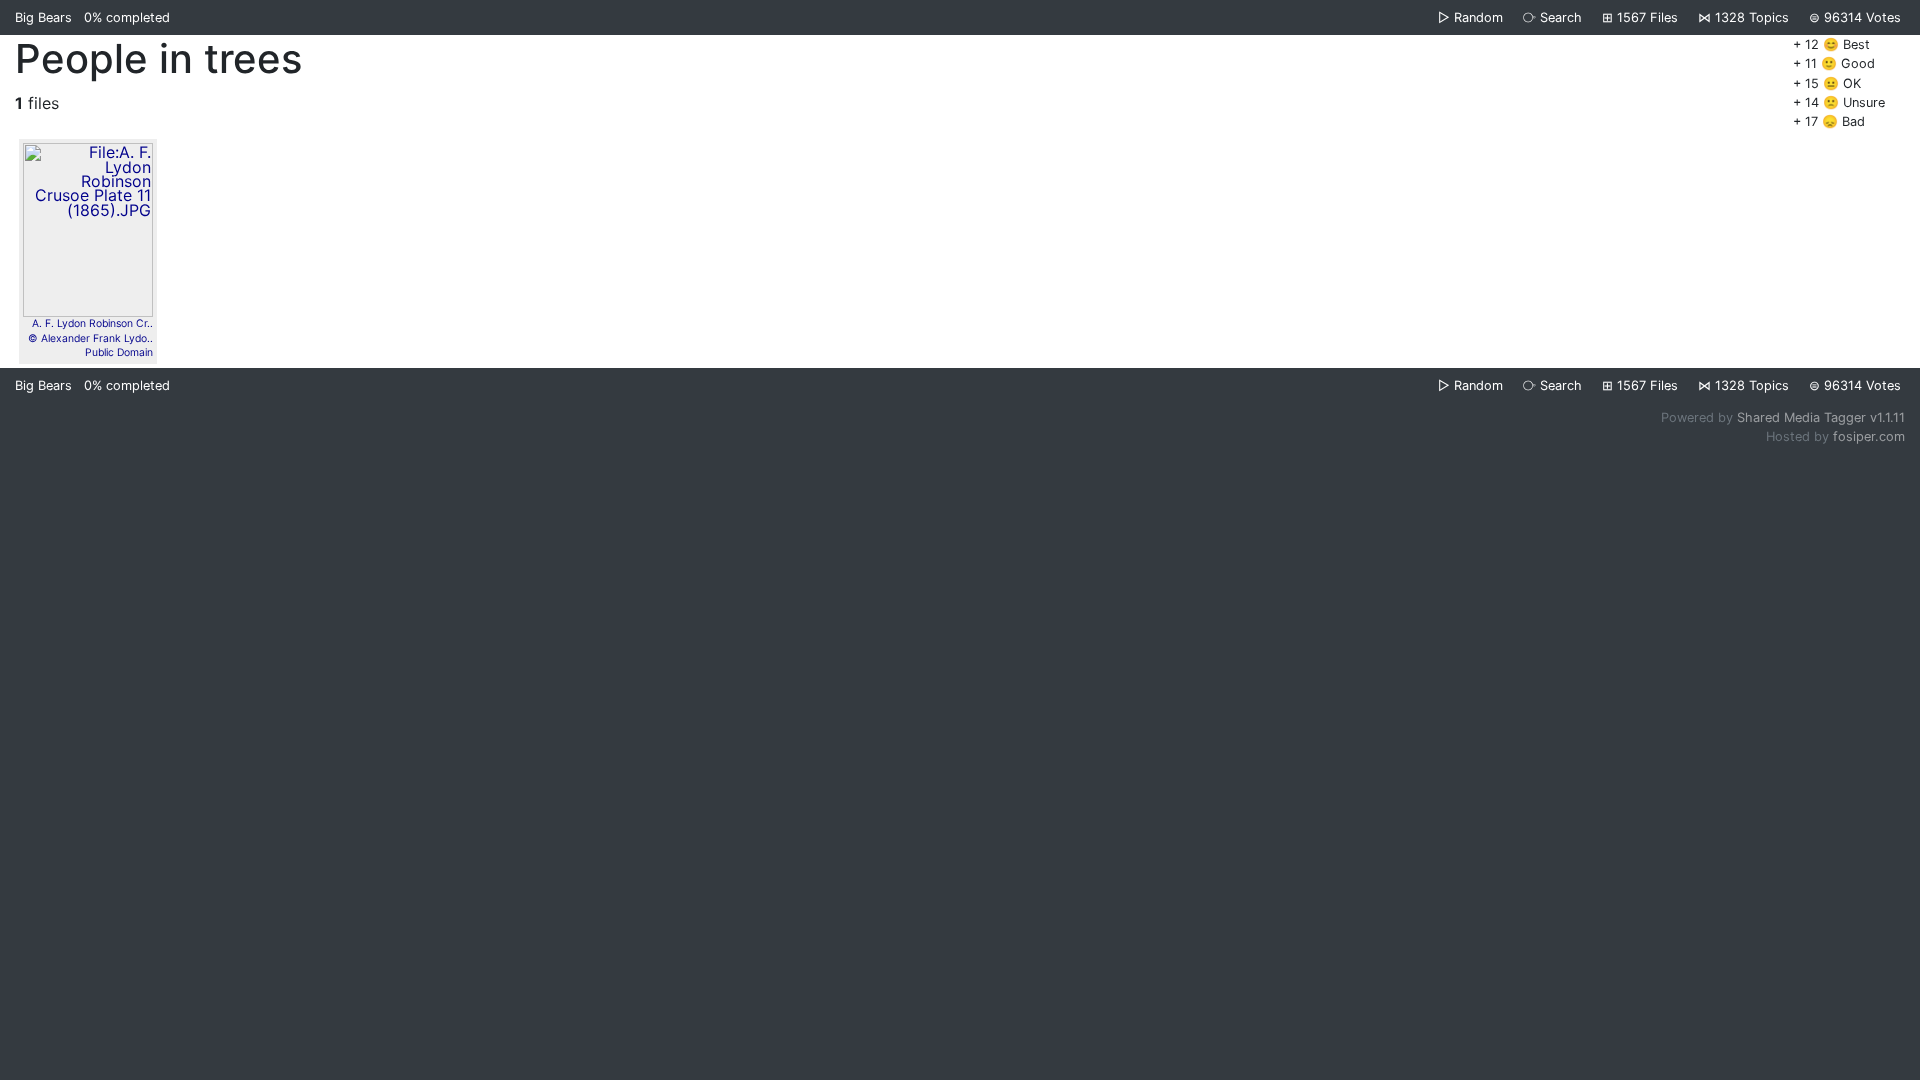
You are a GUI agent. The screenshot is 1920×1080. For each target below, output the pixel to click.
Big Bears (43, 17)
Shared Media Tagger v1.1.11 (1821, 417)
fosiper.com (1869, 436)
